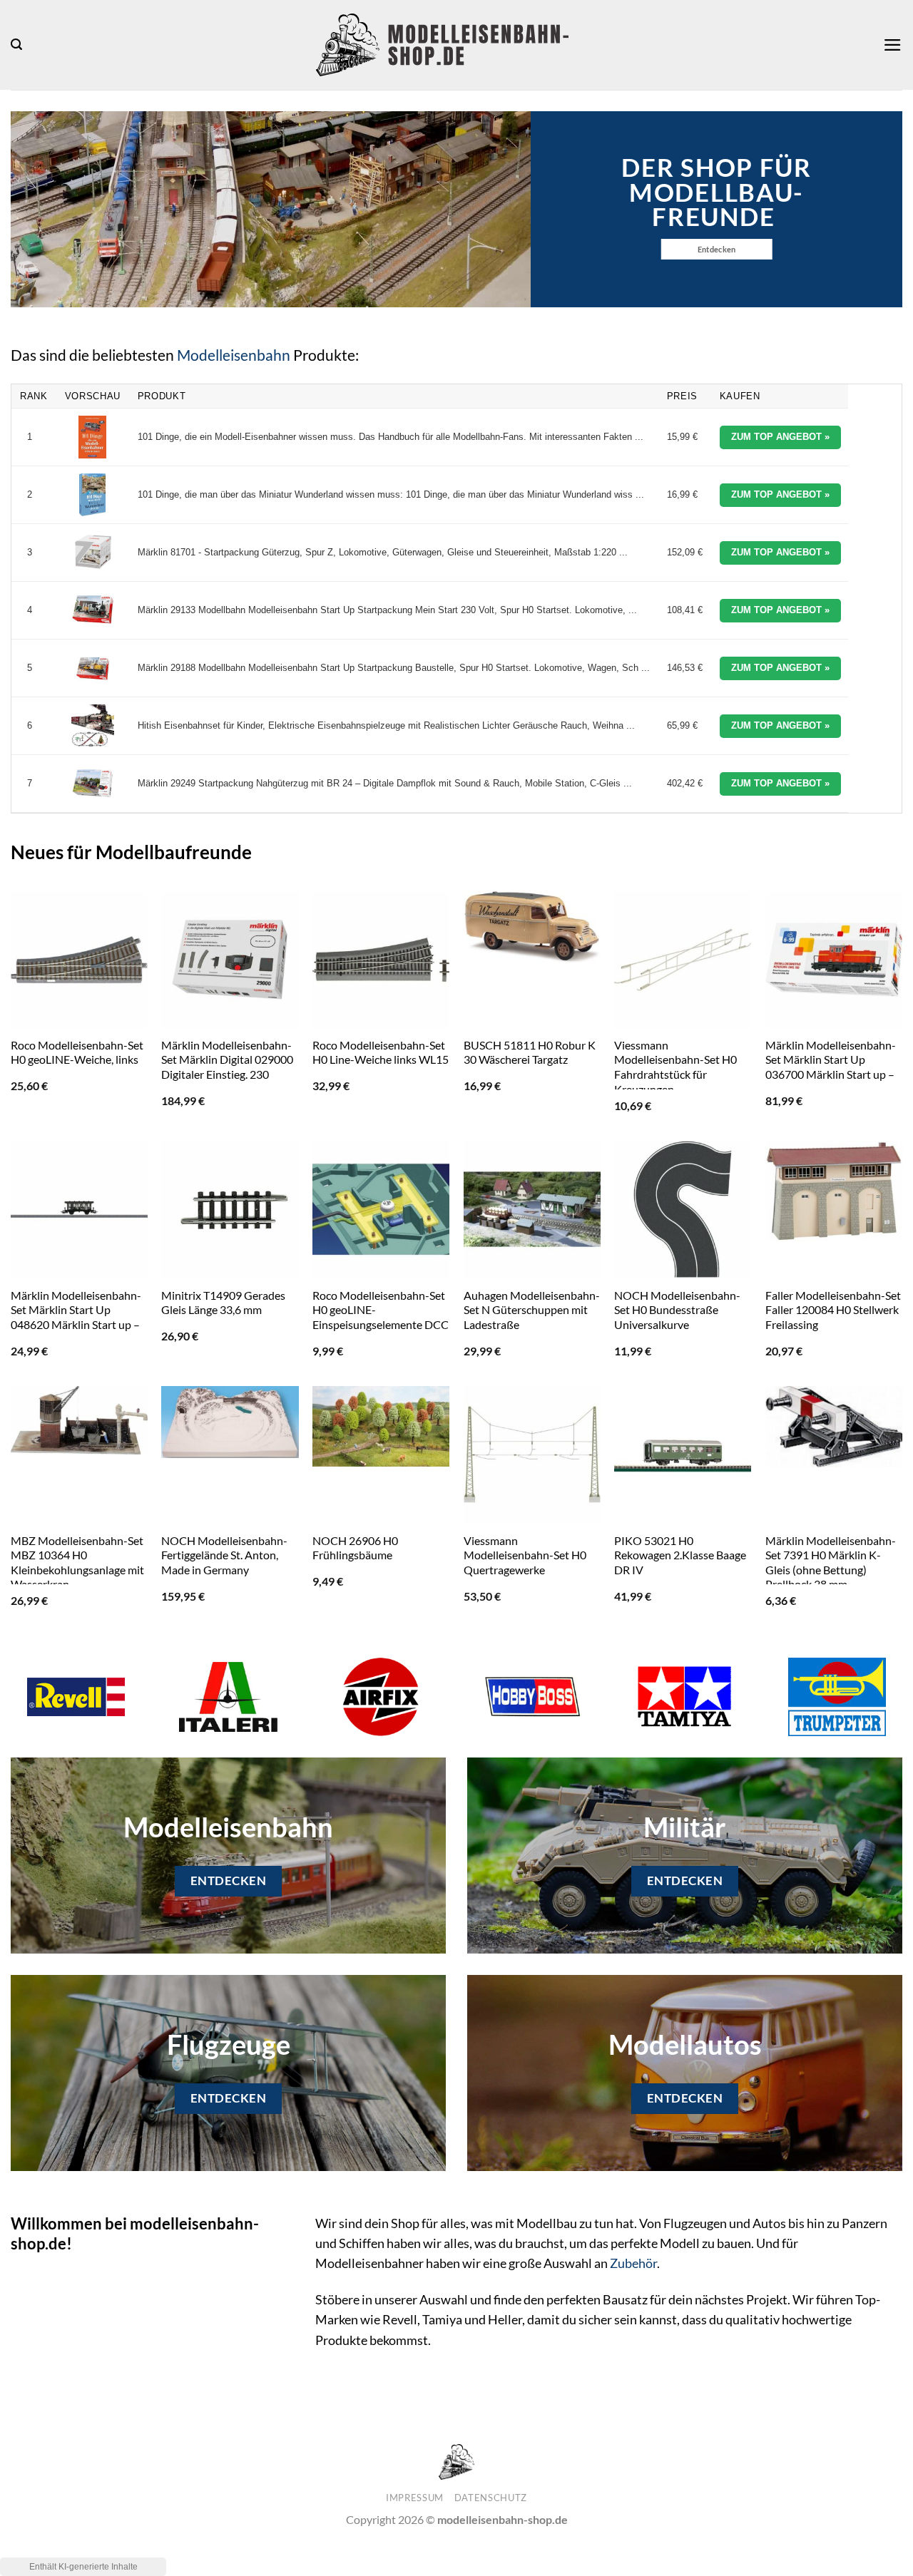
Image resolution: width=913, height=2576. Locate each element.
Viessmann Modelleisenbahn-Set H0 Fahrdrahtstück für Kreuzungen (675, 1067)
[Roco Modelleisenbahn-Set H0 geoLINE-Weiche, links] (79, 960)
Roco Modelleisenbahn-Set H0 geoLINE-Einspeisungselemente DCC (381, 1310)
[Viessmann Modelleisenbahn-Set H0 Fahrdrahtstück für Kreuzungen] (683, 960)
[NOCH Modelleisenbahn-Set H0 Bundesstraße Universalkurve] (683, 1209)
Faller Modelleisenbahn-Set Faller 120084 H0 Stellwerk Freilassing (833, 1310)
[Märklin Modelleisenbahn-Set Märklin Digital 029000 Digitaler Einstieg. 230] (230, 960)
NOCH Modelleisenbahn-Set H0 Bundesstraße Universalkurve (677, 1310)
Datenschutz (491, 2498)
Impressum (415, 2498)
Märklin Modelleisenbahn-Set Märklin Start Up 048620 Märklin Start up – (76, 1310)
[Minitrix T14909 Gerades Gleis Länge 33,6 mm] (230, 1209)
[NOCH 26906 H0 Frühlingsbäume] (381, 1426)
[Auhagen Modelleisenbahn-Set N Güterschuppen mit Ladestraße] (532, 1209)
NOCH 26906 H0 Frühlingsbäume (355, 1548)
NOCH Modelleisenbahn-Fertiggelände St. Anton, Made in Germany (224, 1555)
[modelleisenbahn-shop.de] (442, 45)
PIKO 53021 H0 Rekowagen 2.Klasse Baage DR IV (680, 1555)
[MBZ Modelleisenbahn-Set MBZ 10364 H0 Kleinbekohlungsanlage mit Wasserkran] (79, 1420)
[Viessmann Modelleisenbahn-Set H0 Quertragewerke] (532, 1454)
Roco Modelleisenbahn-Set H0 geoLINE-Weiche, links (77, 1052)
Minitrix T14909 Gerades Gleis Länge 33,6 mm (223, 1303)
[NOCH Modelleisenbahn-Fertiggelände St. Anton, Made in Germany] (230, 1422)
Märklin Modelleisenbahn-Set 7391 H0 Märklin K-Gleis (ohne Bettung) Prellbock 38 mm (831, 1562)
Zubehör (633, 2263)
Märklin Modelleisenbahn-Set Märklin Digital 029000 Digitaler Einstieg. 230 (227, 1059)
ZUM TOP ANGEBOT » (780, 437)
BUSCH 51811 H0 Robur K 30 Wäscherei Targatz (530, 1052)
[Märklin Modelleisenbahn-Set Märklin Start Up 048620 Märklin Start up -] (79, 1209)
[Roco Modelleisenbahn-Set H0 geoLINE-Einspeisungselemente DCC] (381, 1209)
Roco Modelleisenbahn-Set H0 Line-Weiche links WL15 (381, 1052)
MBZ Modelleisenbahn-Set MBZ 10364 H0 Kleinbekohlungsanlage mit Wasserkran (77, 1562)
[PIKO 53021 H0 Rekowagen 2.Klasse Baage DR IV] (683, 1454)
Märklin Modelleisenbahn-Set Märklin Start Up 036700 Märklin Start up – (831, 1059)
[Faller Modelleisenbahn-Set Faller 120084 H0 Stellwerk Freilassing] (834, 1191)
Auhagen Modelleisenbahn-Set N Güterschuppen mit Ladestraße (532, 1310)
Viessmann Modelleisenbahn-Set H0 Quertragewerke (525, 1555)
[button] (16, 45)
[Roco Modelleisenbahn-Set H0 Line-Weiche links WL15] (381, 960)
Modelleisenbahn (234, 355)
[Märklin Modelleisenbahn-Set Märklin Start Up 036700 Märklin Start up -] (834, 960)
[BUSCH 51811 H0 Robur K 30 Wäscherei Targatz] (532, 928)
